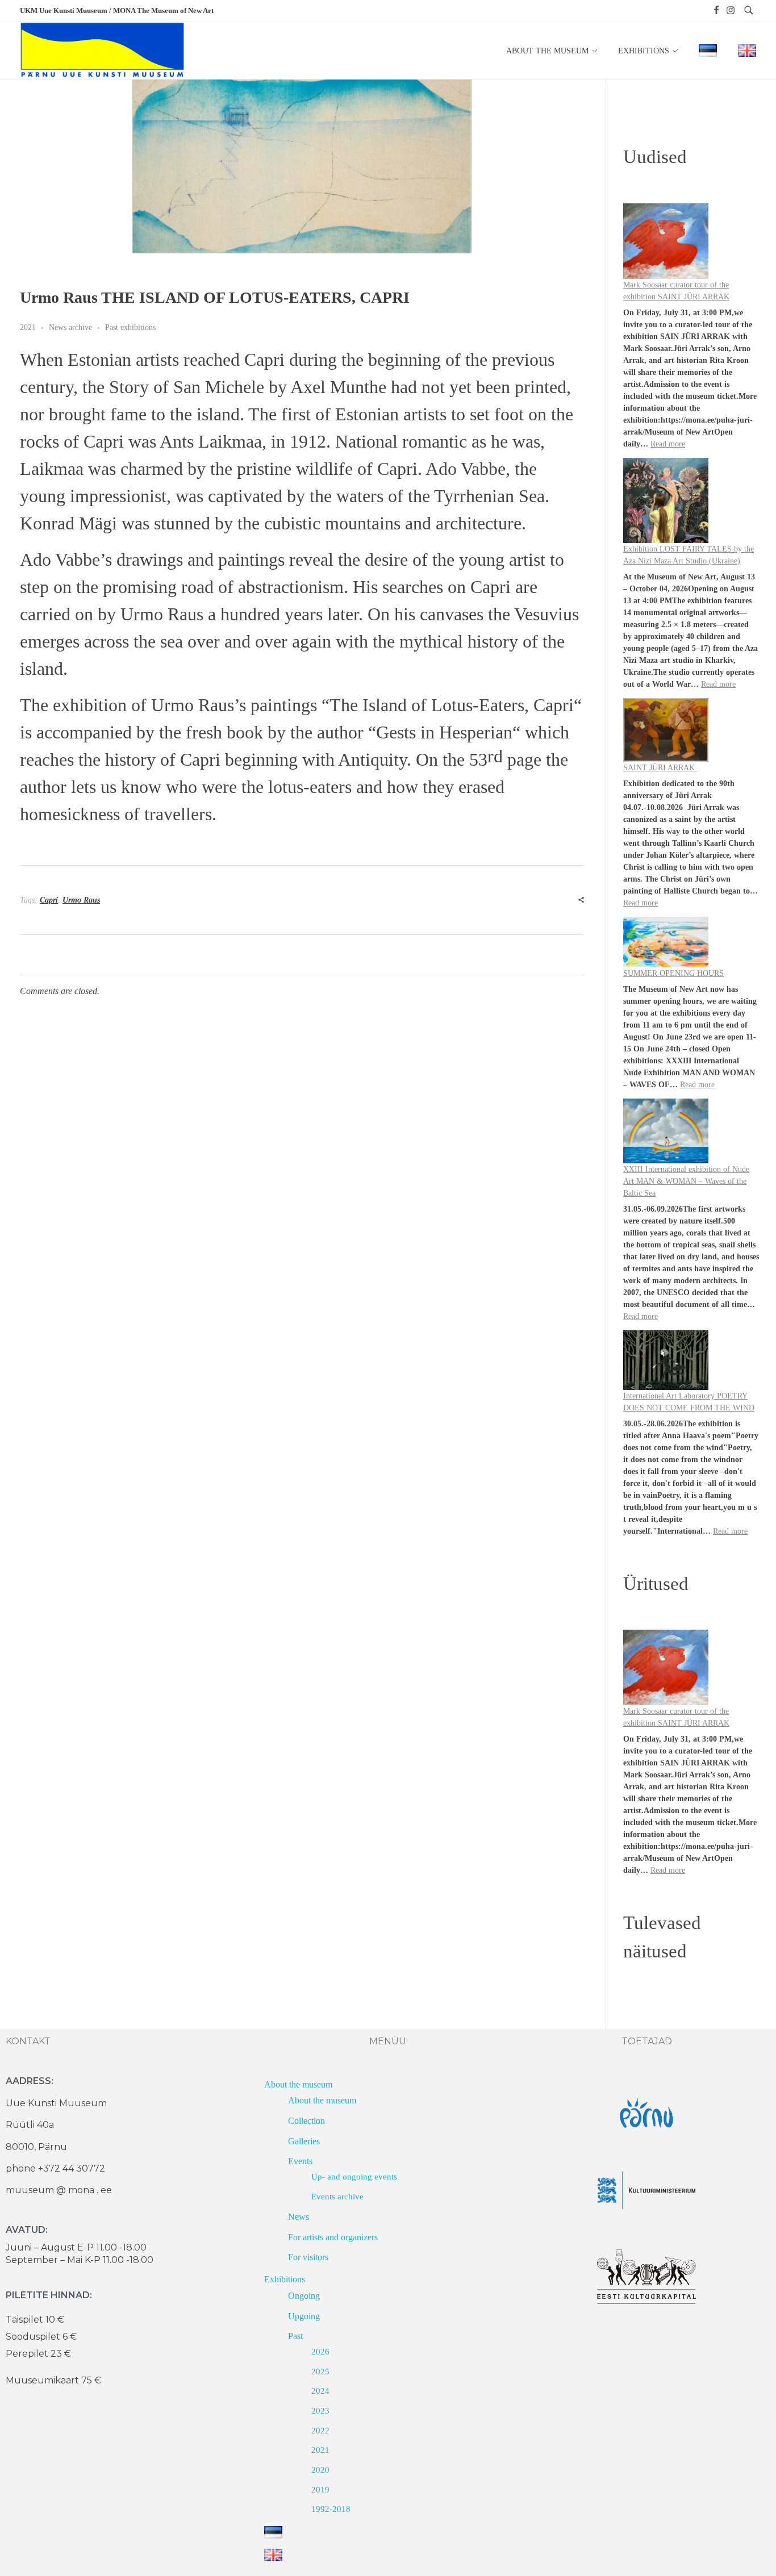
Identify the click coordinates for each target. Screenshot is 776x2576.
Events (300, 2161)
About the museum (298, 2084)
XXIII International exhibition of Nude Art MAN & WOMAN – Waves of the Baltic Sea (686, 1181)
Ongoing (304, 2296)
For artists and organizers (333, 2237)
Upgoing (304, 2316)
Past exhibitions (130, 327)
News (299, 2217)
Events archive (337, 2197)
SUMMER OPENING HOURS (673, 973)
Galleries (304, 2141)
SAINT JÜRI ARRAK (660, 768)
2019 (320, 2490)
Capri (49, 900)
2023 (320, 2411)
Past (295, 2336)
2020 (320, 2470)
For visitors (308, 2257)
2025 (320, 2372)
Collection (306, 2121)
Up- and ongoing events (354, 2177)
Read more (668, 444)
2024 (320, 2391)
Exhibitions (285, 2279)
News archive (70, 327)
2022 (320, 2431)
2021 (28, 327)
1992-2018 (331, 2509)
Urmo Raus (81, 900)
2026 (320, 2352)
